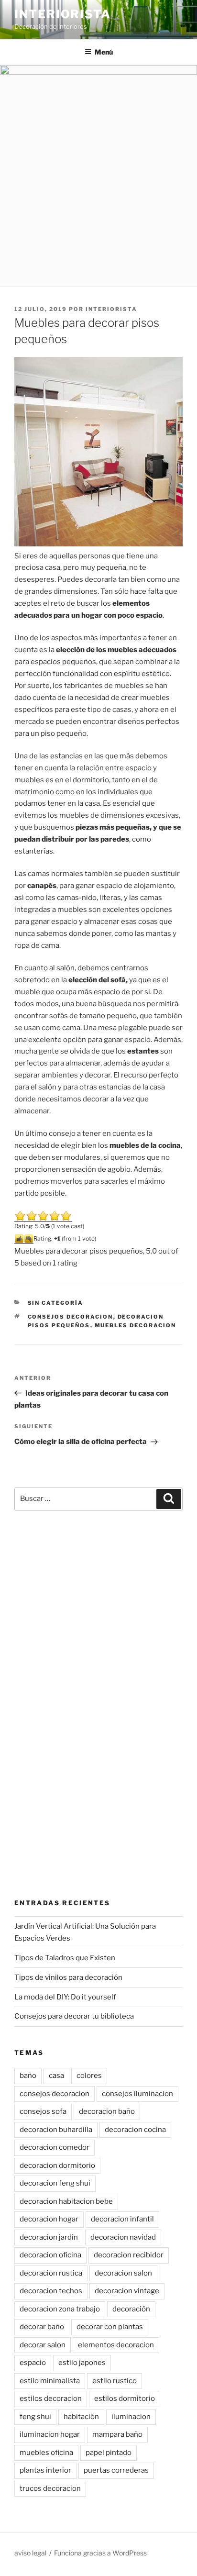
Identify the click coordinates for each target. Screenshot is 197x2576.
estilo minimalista (50, 2381)
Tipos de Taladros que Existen (65, 1958)
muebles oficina (46, 2453)
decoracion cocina (135, 2130)
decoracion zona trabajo (60, 2309)
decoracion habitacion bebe (66, 2201)
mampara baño (117, 2434)
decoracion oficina (50, 2255)
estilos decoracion (51, 2398)
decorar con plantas (110, 2327)
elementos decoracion (116, 2345)
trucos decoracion (50, 2488)
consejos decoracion (71, 1317)
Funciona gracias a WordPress (100, 2553)
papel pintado (109, 2453)
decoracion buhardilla (56, 2130)
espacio (33, 2363)
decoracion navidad (123, 2237)
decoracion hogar (49, 2219)
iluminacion (131, 2417)
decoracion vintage (127, 2291)
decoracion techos (51, 2291)
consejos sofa (43, 2111)
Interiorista (63, 14)
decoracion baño (107, 2111)
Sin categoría (56, 1303)
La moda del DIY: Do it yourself (65, 1997)
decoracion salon (123, 2273)
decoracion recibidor (129, 2255)
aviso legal (30, 2553)
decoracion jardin (49, 2237)
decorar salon (43, 2345)
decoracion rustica (51, 2273)
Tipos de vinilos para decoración (68, 1977)
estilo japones (82, 2363)
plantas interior (45, 2470)
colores (89, 2076)
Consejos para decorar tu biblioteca (74, 2016)
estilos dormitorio (125, 2398)
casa (56, 2076)
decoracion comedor (55, 2147)
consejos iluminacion (137, 2094)
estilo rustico (115, 2381)
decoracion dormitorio (57, 2165)
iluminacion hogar (50, 2434)
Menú (104, 52)
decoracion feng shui (55, 2183)
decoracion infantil (122, 2219)
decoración (131, 2309)
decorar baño (42, 2327)
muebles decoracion (136, 1325)
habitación (81, 2417)
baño (28, 2076)
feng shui (35, 2417)
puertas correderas (116, 2470)
